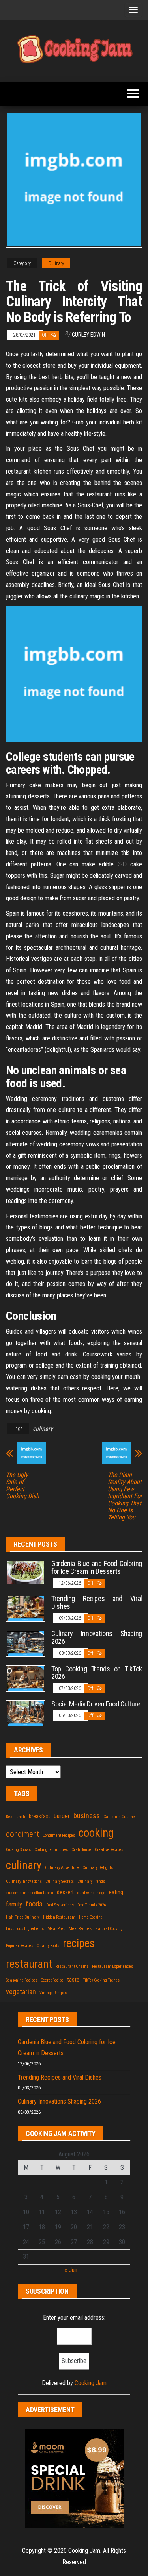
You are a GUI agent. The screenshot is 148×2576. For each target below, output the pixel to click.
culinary (43, 1429)
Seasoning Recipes (22, 1980)
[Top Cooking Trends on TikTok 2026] (26, 1678)
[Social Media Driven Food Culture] (26, 1713)
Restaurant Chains (72, 1966)
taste (73, 1980)
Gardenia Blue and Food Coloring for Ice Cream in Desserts (97, 1567)
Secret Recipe (52, 1980)
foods (34, 1904)
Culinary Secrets (60, 1881)
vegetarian (21, 1992)
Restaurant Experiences (112, 1966)
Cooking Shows (18, 1850)
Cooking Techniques (51, 1850)
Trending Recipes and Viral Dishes (97, 1602)
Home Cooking (91, 1917)
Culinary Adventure (62, 1868)
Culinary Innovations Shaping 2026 (97, 1637)
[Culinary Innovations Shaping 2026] (26, 1643)
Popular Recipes (20, 1946)
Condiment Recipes (59, 1835)
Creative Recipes (109, 1850)
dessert (65, 1892)
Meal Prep (56, 1929)
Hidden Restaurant (59, 1917)
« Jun (71, 2270)
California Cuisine (119, 1817)
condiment (22, 1834)
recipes (79, 1943)
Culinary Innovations (24, 1881)
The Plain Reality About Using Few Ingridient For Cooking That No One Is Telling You (125, 1496)
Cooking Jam (91, 2383)
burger (62, 1816)
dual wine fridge (91, 1893)
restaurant (29, 1964)
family (14, 1904)
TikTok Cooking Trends (101, 1980)
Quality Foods (48, 1946)
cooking (96, 1833)
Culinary (56, 263)
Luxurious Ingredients (25, 1929)
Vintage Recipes (53, 1993)
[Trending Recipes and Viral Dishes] (26, 1608)
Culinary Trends (91, 1881)
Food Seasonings (60, 1905)
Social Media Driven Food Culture (96, 1704)
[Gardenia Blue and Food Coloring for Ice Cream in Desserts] (26, 1572)
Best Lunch (16, 1817)
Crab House (81, 1850)
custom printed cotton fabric (30, 1893)
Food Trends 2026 (92, 1905)
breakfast (39, 1816)
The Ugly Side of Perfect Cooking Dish (22, 1486)
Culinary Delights (98, 1868)
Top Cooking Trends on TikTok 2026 (97, 1673)
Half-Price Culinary (23, 1917)
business (87, 1816)
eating (116, 1892)
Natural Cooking (109, 1929)
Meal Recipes (80, 1929)
